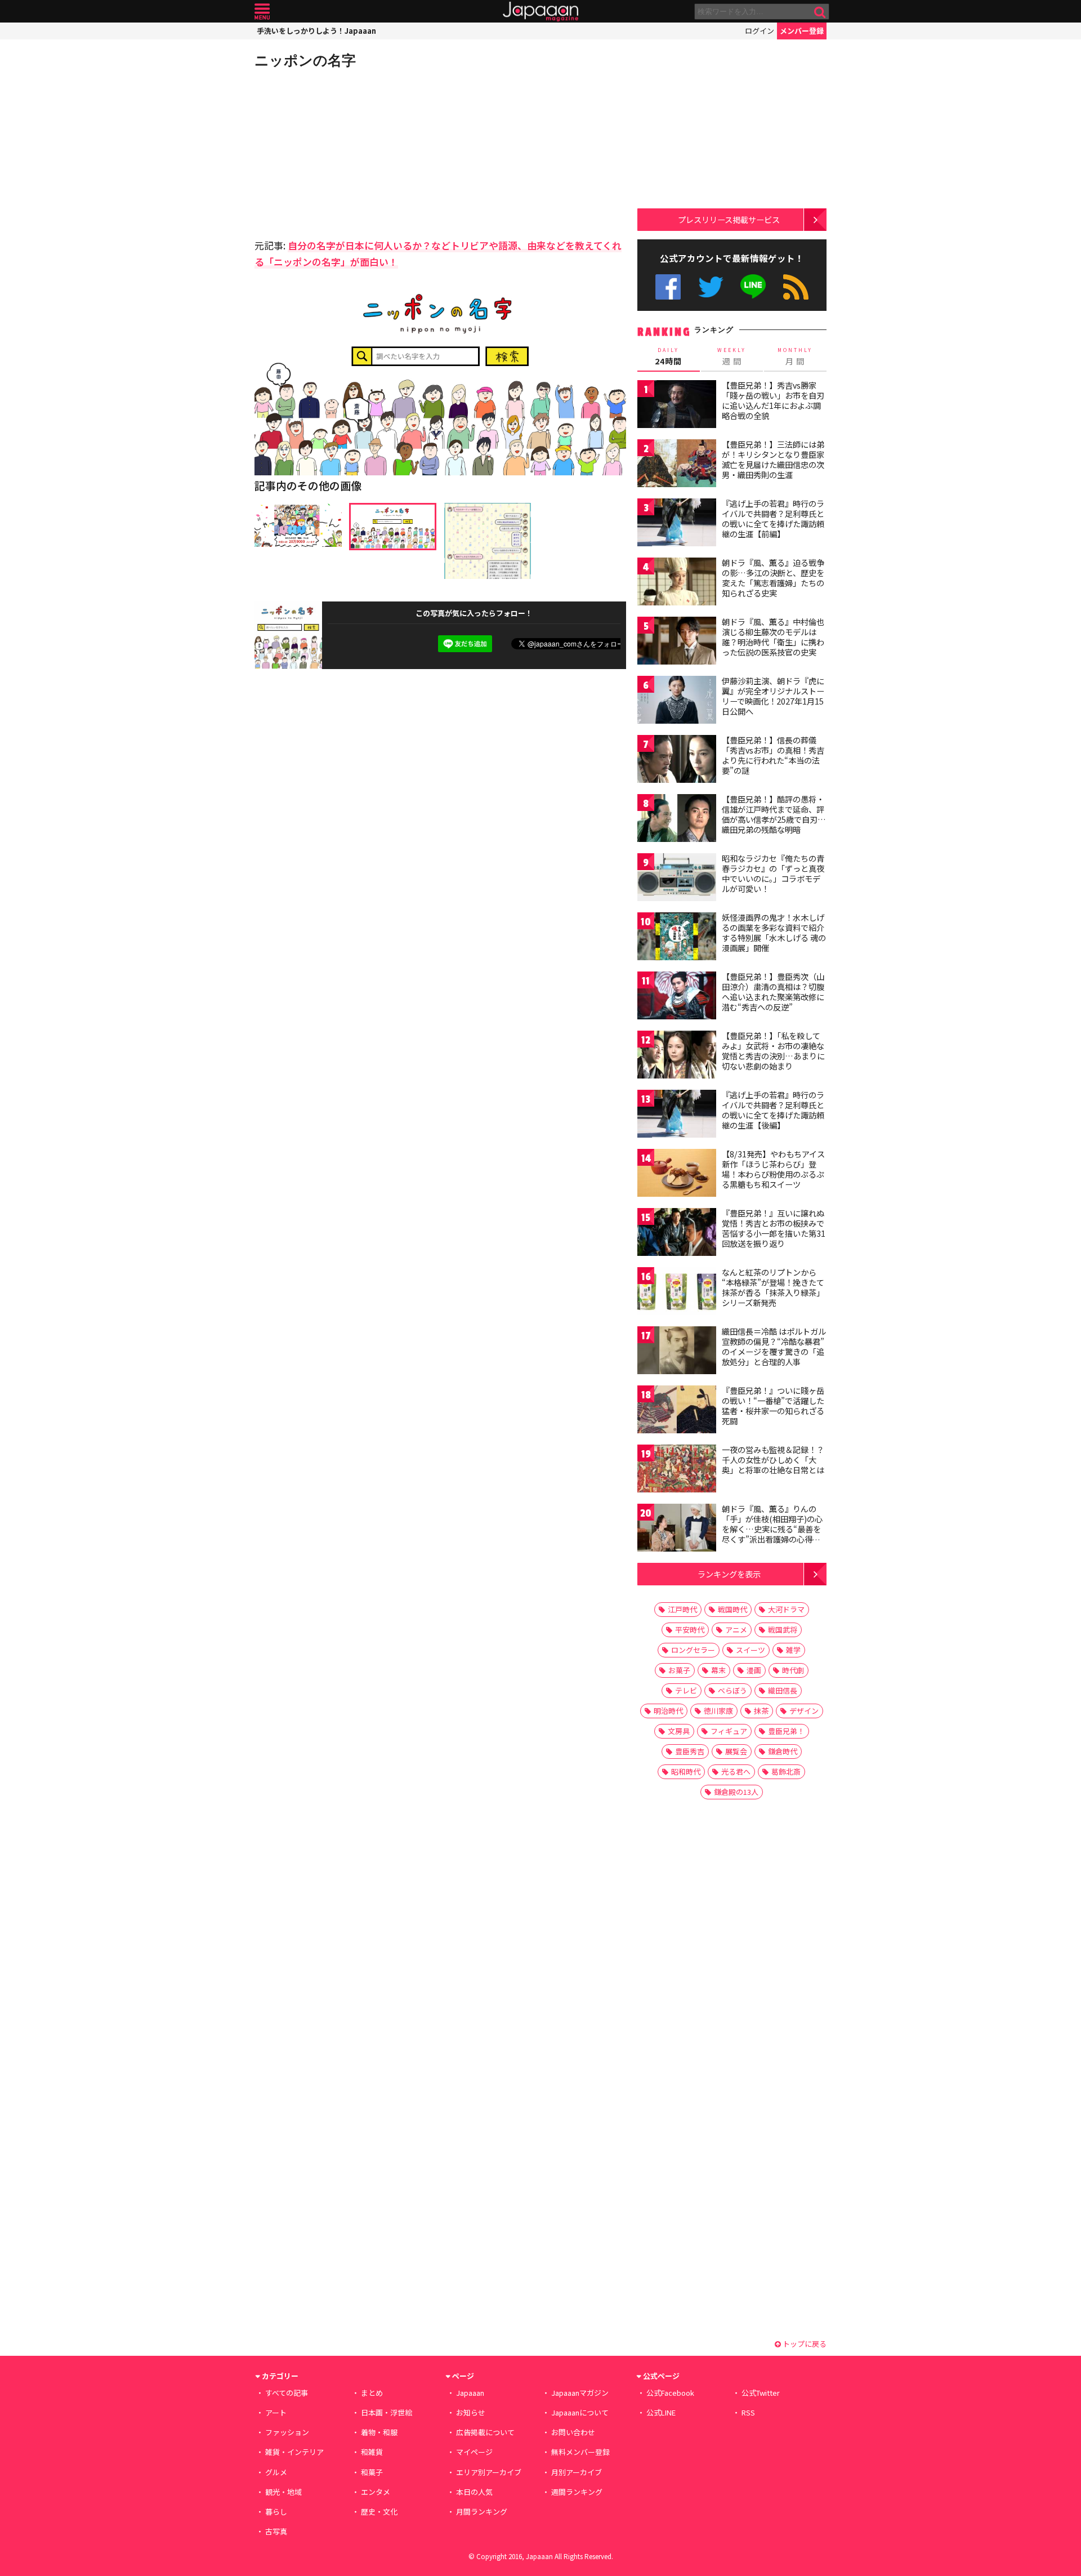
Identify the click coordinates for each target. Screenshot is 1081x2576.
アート (276, 2412)
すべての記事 (287, 2393)
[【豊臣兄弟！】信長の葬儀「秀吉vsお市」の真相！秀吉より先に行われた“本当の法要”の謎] (677, 761)
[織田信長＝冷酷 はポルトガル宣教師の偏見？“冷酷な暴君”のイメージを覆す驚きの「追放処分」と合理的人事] (677, 1352)
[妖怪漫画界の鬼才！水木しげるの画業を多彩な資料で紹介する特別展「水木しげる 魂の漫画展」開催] (677, 938)
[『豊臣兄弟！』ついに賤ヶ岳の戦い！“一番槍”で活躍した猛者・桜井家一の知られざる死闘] (677, 1411)
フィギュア (729, 1731)
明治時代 (668, 1711)
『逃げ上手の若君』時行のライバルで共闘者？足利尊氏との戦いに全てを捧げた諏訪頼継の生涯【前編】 (773, 518)
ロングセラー (693, 1650)
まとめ (372, 2393)
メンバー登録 (802, 31)
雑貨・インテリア (294, 2452)
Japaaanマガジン (580, 2393)
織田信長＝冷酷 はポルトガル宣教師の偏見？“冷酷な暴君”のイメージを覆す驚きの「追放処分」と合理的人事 (774, 1346)
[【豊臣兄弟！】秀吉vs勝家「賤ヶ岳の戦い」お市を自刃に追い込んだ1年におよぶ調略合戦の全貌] (677, 406)
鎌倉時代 (783, 1751)
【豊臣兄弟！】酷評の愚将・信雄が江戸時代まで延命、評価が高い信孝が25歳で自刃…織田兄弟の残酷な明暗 (774, 814)
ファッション (287, 2432)
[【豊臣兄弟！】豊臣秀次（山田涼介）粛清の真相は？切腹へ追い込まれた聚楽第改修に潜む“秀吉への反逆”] (677, 997)
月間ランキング (482, 2512)
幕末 (718, 1670)
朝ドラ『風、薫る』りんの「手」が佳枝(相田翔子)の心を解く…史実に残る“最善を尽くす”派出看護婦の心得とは (772, 1528)
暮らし (276, 2512)
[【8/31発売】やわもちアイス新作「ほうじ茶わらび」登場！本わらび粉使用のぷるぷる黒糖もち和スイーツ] (677, 1175)
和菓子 (372, 2472)
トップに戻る (804, 2344)
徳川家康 (718, 1711)
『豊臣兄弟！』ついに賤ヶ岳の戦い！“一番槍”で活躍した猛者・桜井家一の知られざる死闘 (773, 1405)
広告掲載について (485, 2432)
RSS (796, 287)
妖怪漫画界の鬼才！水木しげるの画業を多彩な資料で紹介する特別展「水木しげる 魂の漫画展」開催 (774, 932)
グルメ (276, 2472)
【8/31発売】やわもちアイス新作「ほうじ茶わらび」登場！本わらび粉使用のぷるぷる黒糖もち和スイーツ (773, 1169)
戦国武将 (783, 1630)
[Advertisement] (347, 152)
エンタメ (376, 2492)
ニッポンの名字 (305, 60)
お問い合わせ (573, 2432)
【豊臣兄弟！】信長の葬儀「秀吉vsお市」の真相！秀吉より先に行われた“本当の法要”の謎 (773, 755)
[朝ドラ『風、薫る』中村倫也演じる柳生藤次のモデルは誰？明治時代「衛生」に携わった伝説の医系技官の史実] (677, 642)
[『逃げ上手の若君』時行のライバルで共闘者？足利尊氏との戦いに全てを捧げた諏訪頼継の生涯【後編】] (677, 1115)
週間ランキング (577, 2492)
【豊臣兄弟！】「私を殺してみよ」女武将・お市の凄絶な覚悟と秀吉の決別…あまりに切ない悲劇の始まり (773, 1051)
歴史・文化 (379, 2512)
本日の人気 (474, 2492)
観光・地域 (283, 2492)
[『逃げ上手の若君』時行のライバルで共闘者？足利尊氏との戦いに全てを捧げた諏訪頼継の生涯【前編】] (677, 524)
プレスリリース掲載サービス (729, 219)
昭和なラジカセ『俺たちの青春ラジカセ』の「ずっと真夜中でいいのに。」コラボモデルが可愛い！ (773, 873)
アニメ (736, 1630)
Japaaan (540, 12)
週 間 (732, 356)
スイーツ (751, 1650)
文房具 (679, 1731)
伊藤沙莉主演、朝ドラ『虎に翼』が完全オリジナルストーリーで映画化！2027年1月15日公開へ (773, 696)
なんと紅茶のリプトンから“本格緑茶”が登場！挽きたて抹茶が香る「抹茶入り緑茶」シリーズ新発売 (773, 1287)
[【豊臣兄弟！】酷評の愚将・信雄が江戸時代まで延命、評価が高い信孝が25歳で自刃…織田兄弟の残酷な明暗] (677, 820)
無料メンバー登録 (580, 2452)
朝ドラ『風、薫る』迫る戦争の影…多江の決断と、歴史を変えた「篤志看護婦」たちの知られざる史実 (773, 578)
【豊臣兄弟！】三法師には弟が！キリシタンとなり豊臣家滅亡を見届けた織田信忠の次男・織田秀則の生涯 (773, 459)
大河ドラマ (786, 1609)
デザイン (804, 1711)
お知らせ (471, 2412)
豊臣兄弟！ (786, 1731)
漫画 (754, 1670)
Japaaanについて (580, 2412)
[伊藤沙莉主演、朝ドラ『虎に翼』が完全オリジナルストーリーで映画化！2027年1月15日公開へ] (677, 701)
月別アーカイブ (577, 2472)
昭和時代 (686, 1771)
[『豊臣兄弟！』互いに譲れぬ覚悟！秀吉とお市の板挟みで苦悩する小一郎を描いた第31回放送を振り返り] (677, 1234)
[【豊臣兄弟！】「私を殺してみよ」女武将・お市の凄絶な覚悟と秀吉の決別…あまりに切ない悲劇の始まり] (677, 1056)
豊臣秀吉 (690, 1751)
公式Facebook (668, 287)
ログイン (760, 31)
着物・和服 (379, 2432)
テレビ (686, 1690)
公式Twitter (711, 287)
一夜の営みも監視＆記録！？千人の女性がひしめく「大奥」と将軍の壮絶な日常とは (773, 1459)
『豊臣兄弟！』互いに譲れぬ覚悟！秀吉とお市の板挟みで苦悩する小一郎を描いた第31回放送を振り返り (774, 1228)
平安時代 (690, 1630)
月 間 (795, 356)
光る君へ (736, 1771)
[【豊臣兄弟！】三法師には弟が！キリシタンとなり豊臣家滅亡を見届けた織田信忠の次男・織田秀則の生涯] (677, 465)
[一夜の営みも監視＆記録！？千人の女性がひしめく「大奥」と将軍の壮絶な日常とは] (677, 1470)
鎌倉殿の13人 (736, 1792)
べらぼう (732, 1690)
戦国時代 (732, 1609)
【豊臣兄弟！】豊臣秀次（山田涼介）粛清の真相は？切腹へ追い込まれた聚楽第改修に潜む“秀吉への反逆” (773, 991)
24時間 (668, 356)
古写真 (276, 2531)
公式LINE (754, 287)
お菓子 (679, 1670)
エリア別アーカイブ (489, 2472)
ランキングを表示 (729, 1574)
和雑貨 (372, 2452)
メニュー (262, 12)
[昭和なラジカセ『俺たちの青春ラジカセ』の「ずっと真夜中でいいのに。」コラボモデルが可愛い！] (677, 879)
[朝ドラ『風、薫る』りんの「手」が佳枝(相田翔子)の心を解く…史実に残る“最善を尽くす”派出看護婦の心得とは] (677, 1529)
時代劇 (793, 1670)
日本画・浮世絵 (387, 2412)
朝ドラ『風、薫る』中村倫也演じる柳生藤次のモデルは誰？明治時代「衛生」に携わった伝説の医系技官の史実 (773, 637)
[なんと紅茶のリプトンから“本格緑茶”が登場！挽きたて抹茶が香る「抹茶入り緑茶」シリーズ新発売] (677, 1293)
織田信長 (783, 1690)
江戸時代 (682, 1609)
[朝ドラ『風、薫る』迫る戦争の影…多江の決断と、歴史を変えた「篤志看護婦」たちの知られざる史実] (677, 583)
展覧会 (736, 1751)
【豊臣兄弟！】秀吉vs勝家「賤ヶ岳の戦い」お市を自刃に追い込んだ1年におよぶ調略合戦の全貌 (773, 400)
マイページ (474, 2452)
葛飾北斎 (786, 1771)
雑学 (793, 1650)
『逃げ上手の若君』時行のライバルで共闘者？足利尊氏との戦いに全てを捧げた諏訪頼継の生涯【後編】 (773, 1110)
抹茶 (761, 1711)
